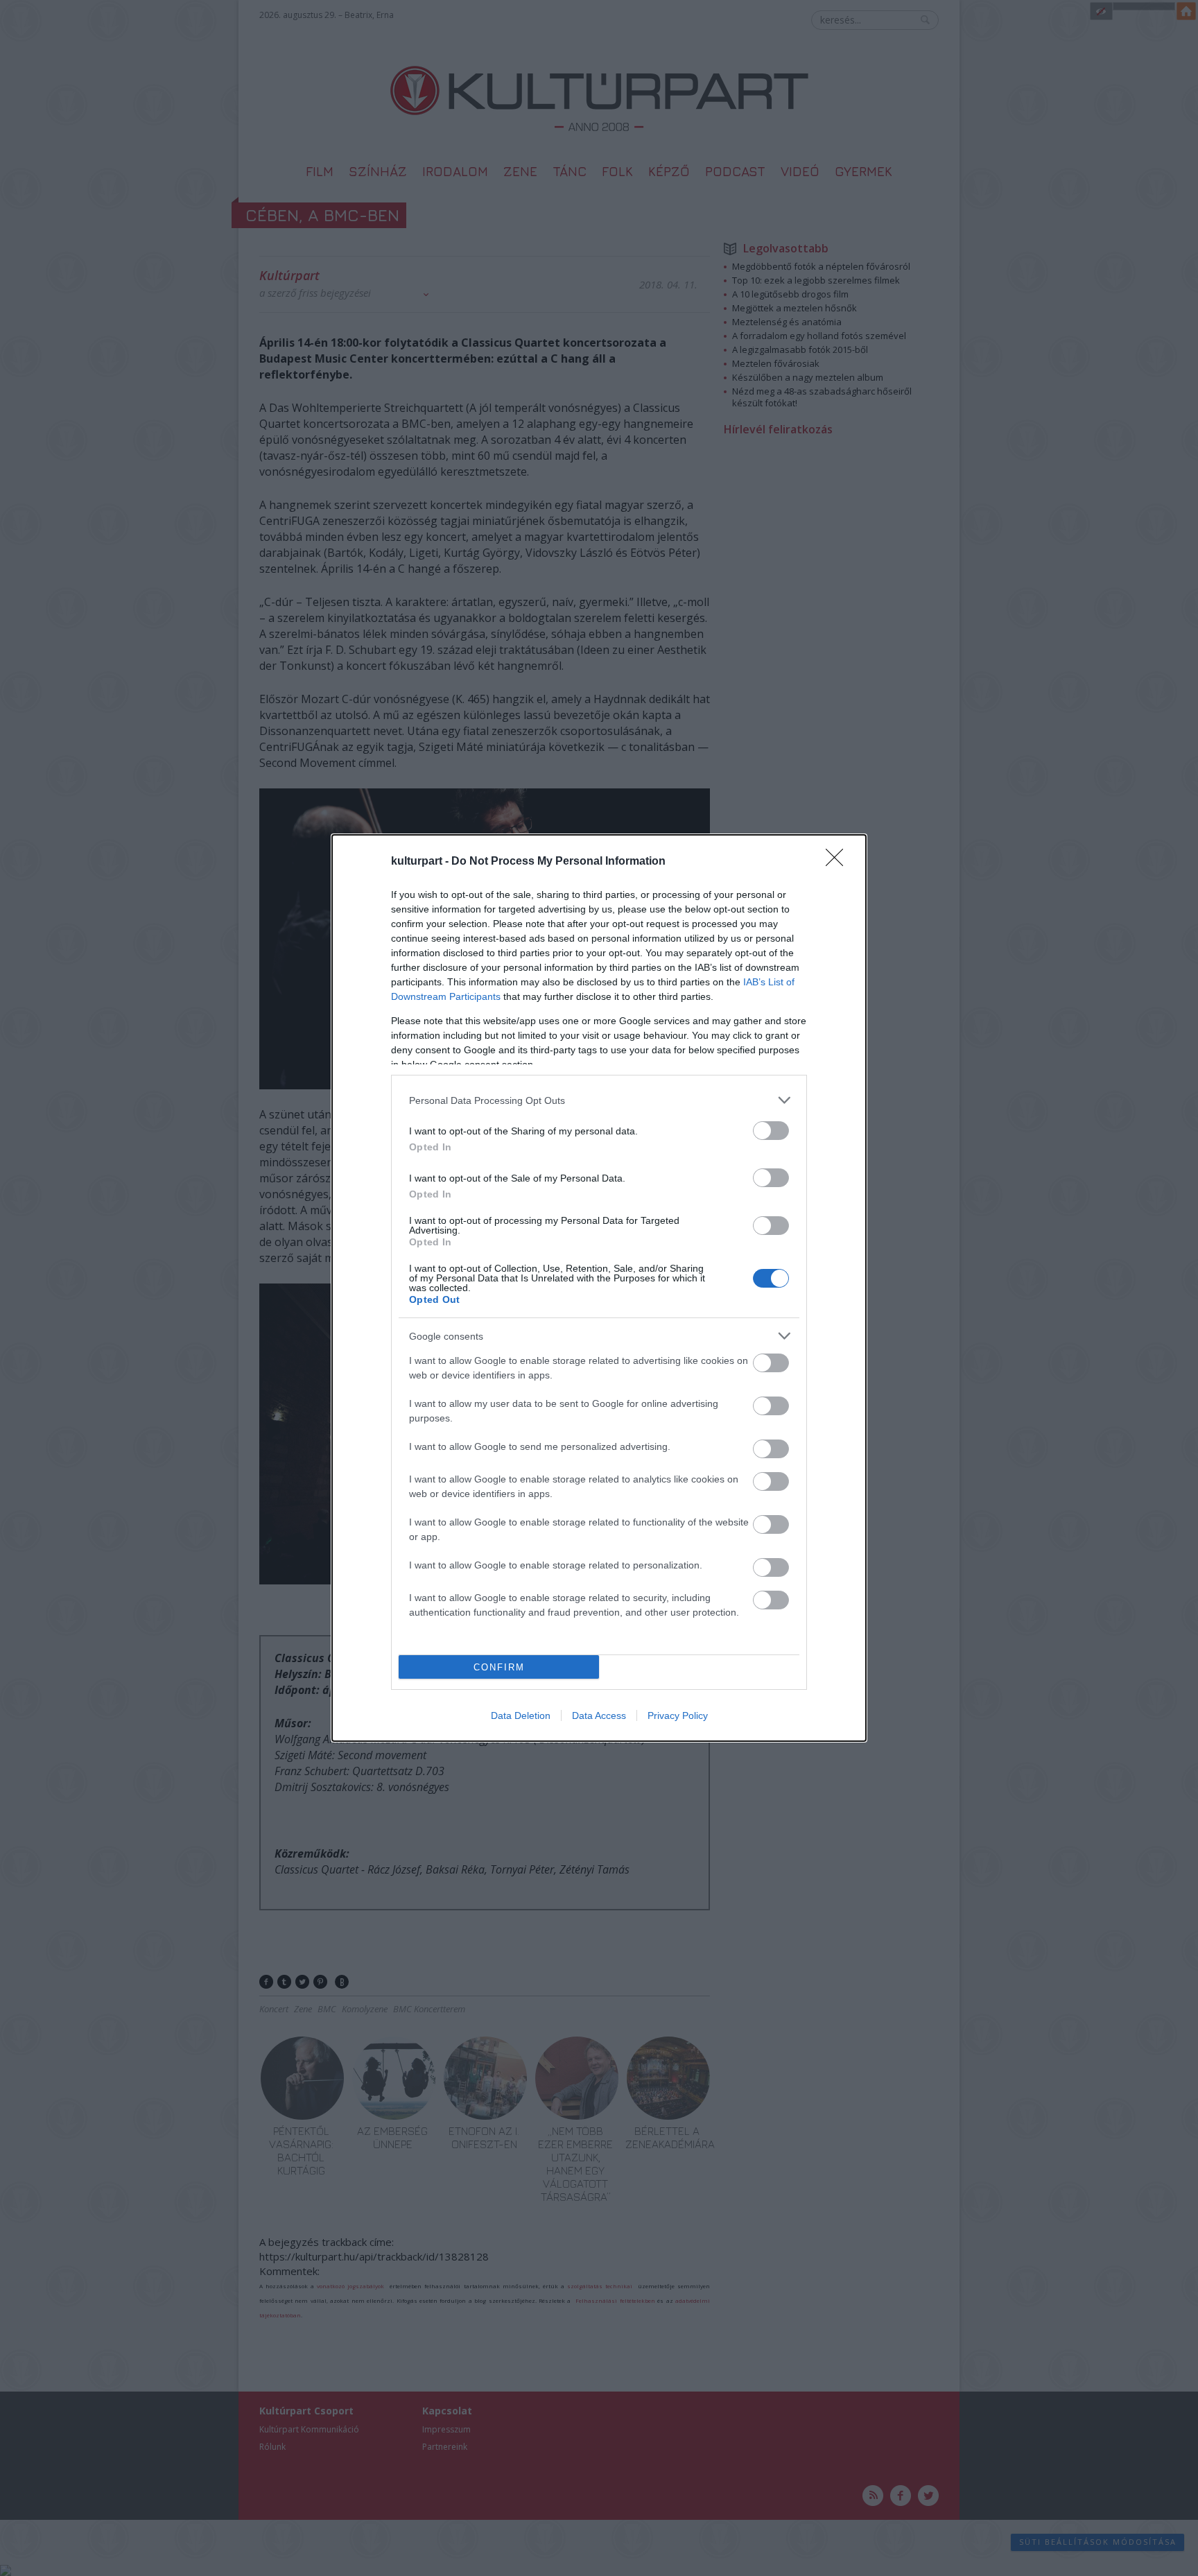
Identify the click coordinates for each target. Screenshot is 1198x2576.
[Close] (839, 862)
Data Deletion (521, 1715)
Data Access (599, 1715)
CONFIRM (499, 1667)
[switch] (771, 1131)
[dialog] (599, 1288)
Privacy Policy (678, 1715)
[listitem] (599, 1100)
